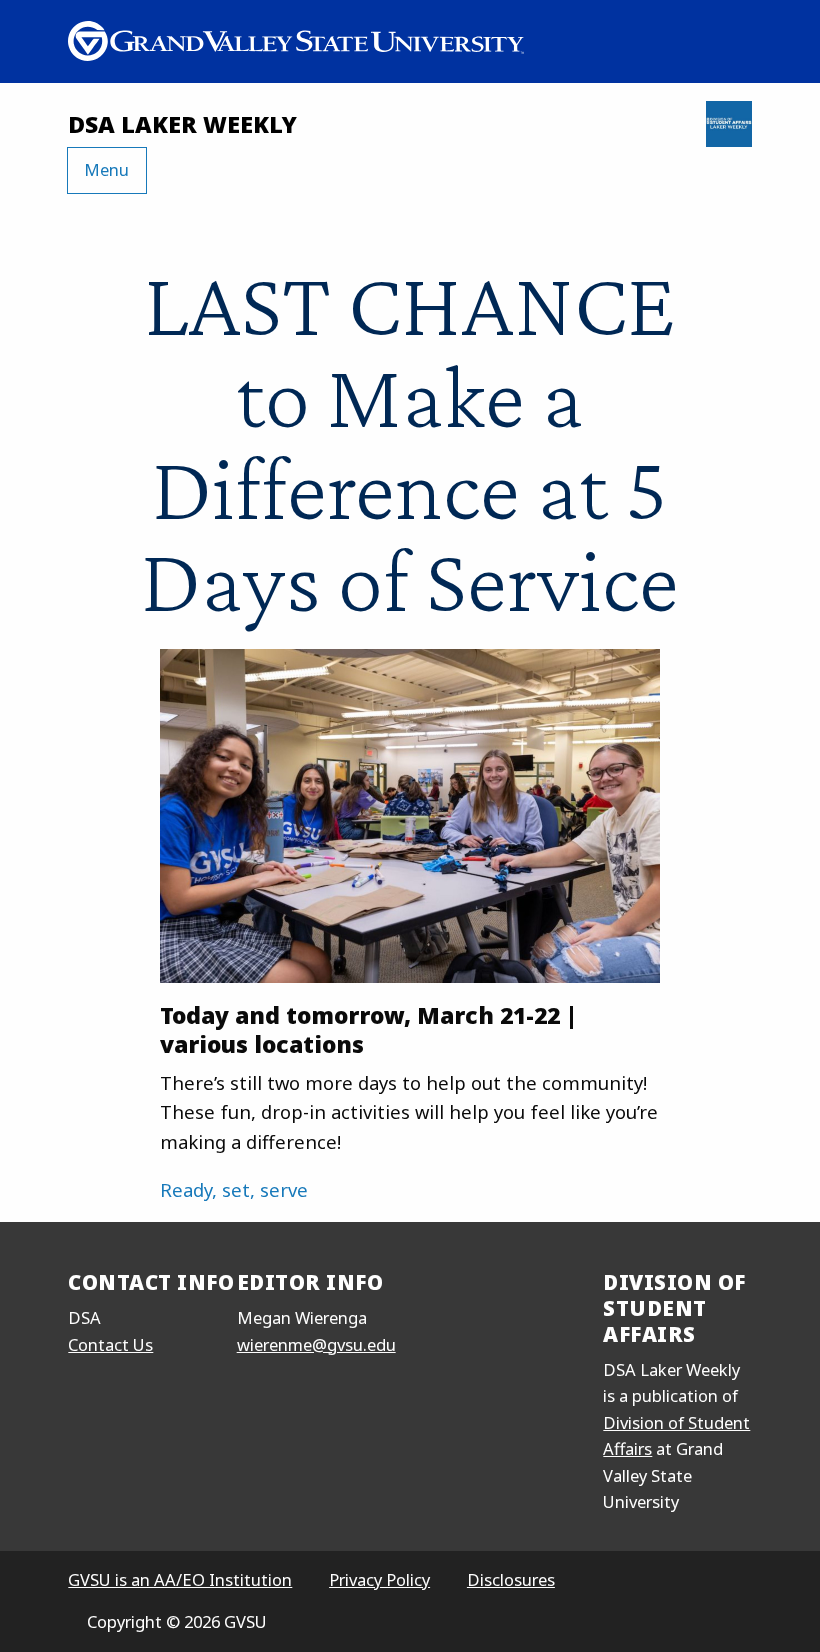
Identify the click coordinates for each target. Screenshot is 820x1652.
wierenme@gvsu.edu (316, 1344)
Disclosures (511, 1579)
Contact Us (110, 1344)
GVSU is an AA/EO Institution (180, 1579)
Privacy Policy (379, 1579)
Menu (106, 169)
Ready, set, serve (234, 1189)
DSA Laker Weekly (182, 124)
